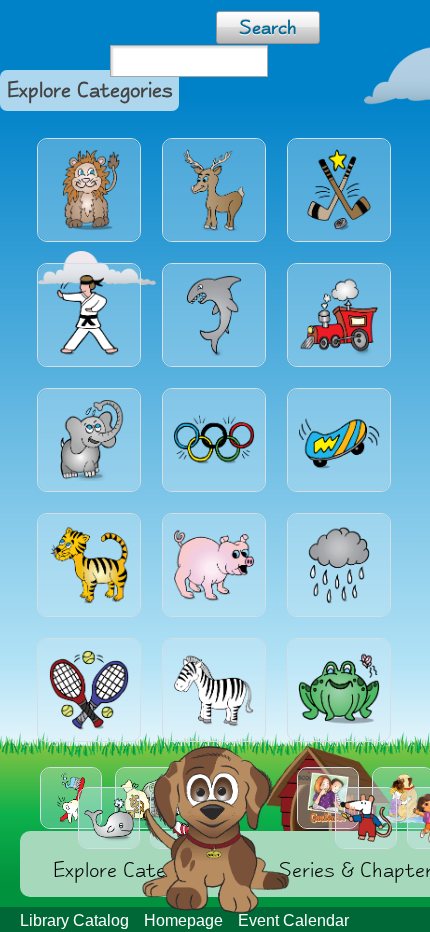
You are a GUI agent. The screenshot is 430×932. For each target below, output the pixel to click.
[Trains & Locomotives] (339, 315)
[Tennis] (89, 690)
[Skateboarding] (339, 440)
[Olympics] (214, 440)
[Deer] (214, 190)
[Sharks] (214, 315)
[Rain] (339, 565)
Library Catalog (74, 920)
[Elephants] (89, 440)
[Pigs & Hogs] (214, 565)
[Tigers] (89, 565)
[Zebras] (214, 690)
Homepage (183, 920)
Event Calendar (293, 920)
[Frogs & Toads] (339, 690)
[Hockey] (339, 190)
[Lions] (89, 190)
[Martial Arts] (89, 315)
